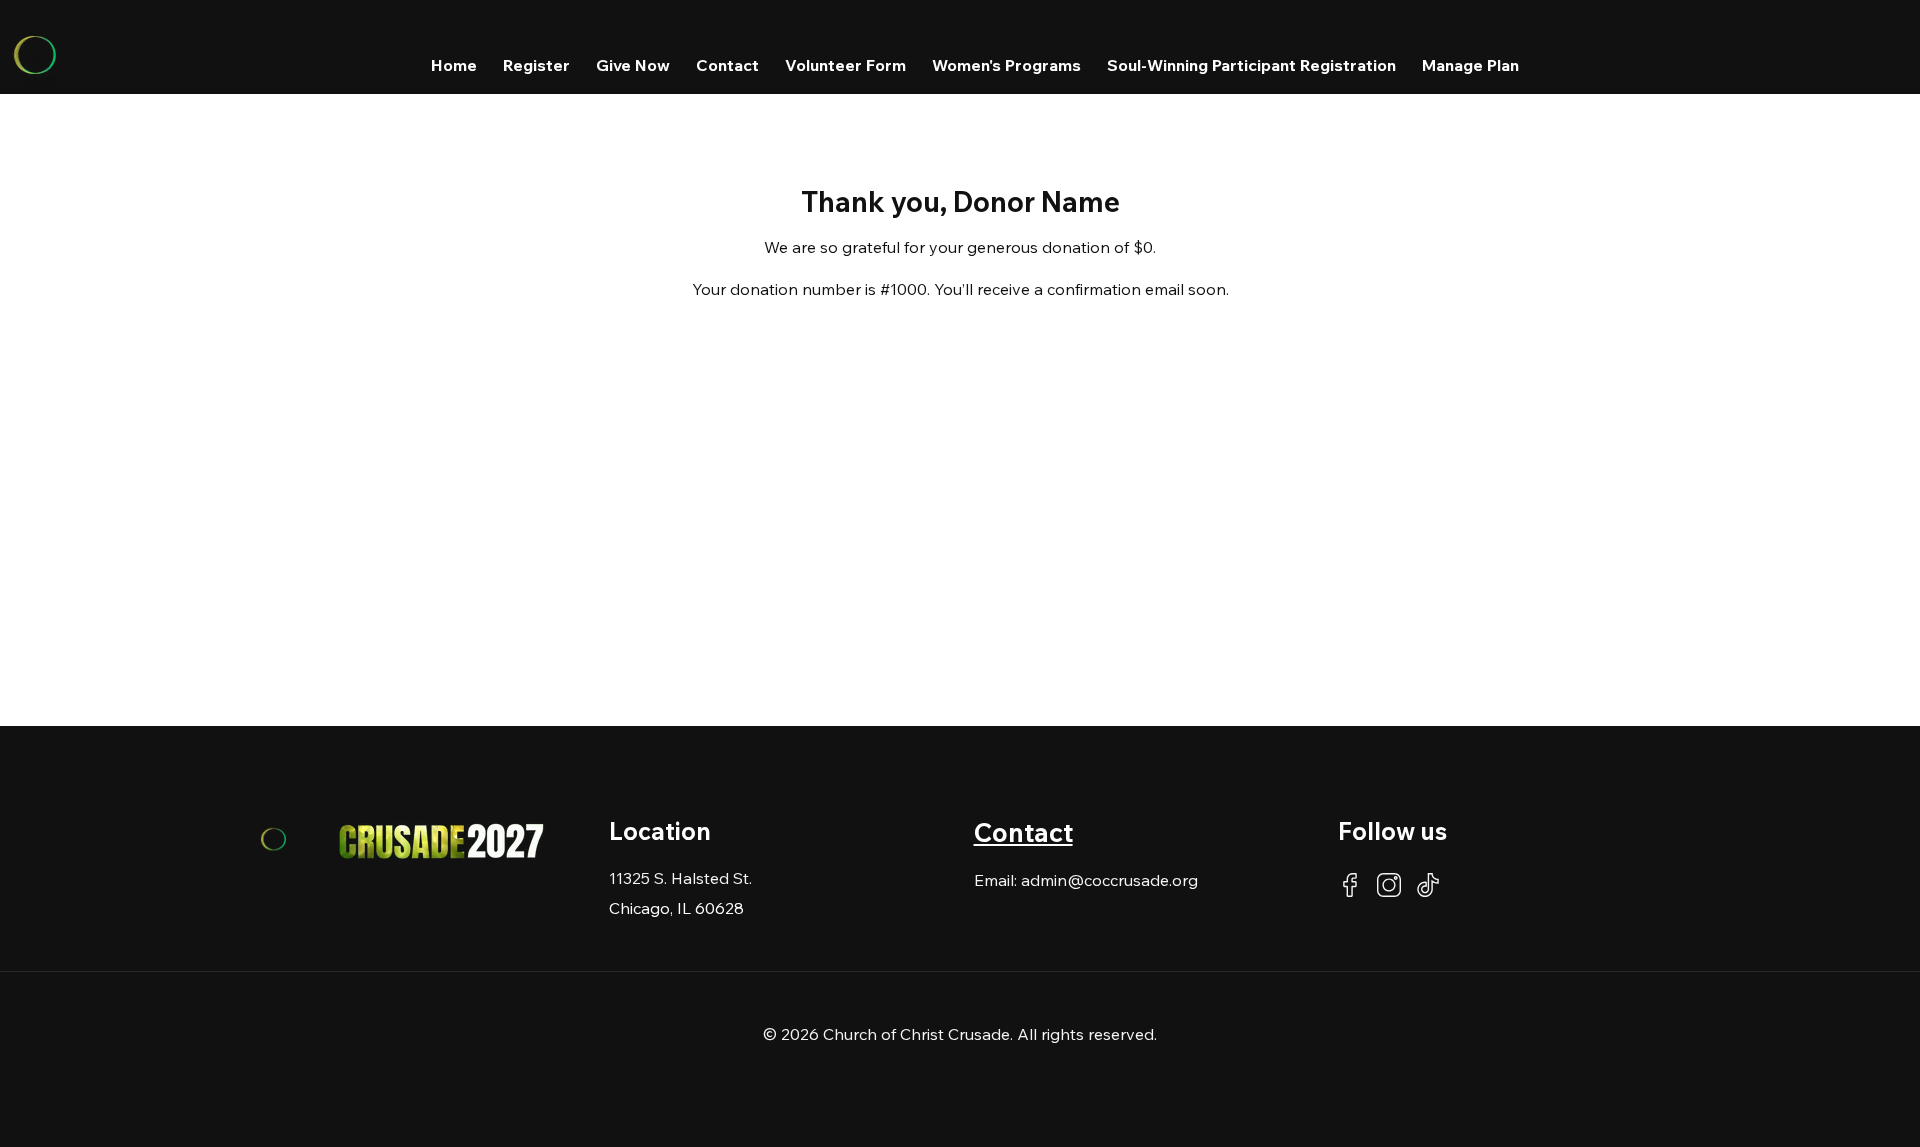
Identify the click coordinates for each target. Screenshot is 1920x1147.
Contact (1023, 832)
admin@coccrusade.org (1109, 880)
